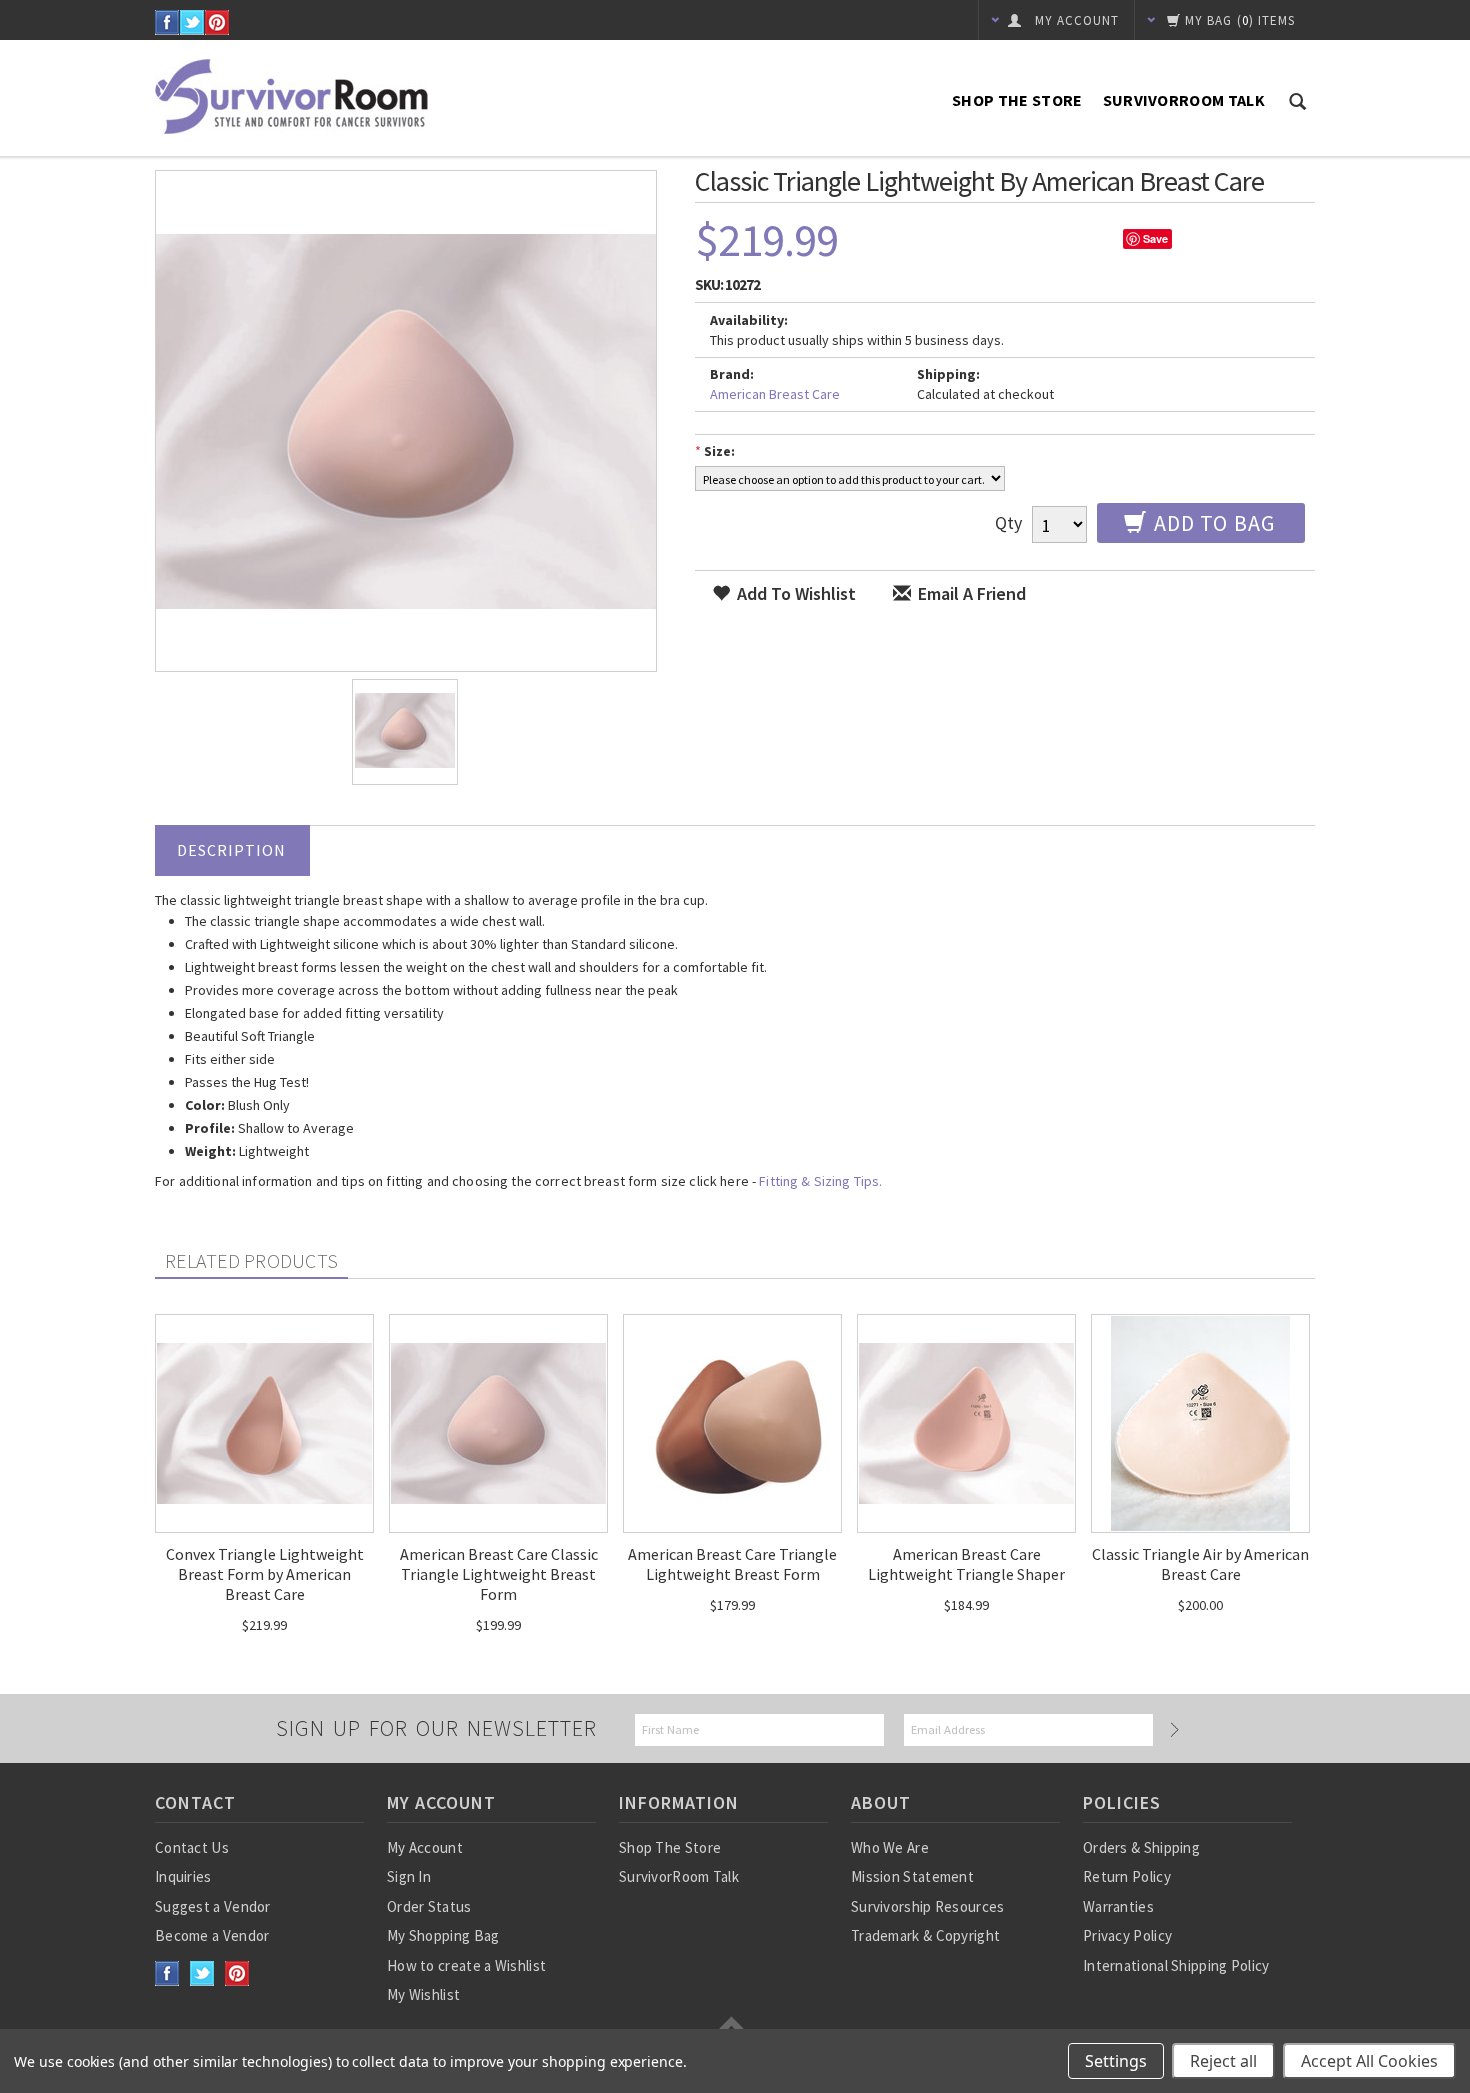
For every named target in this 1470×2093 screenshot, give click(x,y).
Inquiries (183, 1876)
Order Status (429, 1906)
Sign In (409, 1876)
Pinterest (217, 22)
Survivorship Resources (928, 1906)
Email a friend (970, 593)
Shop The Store (1017, 100)
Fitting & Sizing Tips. (820, 1181)
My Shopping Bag (443, 1935)
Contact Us (192, 1847)
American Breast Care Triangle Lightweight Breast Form (732, 1564)
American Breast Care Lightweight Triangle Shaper (966, 1564)
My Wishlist (423, 1994)
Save (1155, 238)
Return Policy (1127, 1876)
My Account (425, 1847)
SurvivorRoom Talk (1184, 100)
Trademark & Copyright (925, 1935)
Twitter (192, 22)
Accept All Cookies (1369, 2061)
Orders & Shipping (1141, 1847)
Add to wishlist (794, 593)
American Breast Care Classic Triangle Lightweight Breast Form (499, 1574)
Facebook (167, 22)
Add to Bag (1212, 523)
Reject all (1223, 2061)
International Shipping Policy (1176, 1965)
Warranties (1118, 1906)
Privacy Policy (1127, 1935)
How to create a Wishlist (466, 1965)
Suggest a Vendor (213, 1906)
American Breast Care (775, 394)
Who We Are (890, 1847)
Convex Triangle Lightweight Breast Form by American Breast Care (265, 1574)
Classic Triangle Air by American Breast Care (1200, 1564)
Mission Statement (912, 1876)
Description (231, 850)
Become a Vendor (212, 1935)
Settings (1116, 2061)
